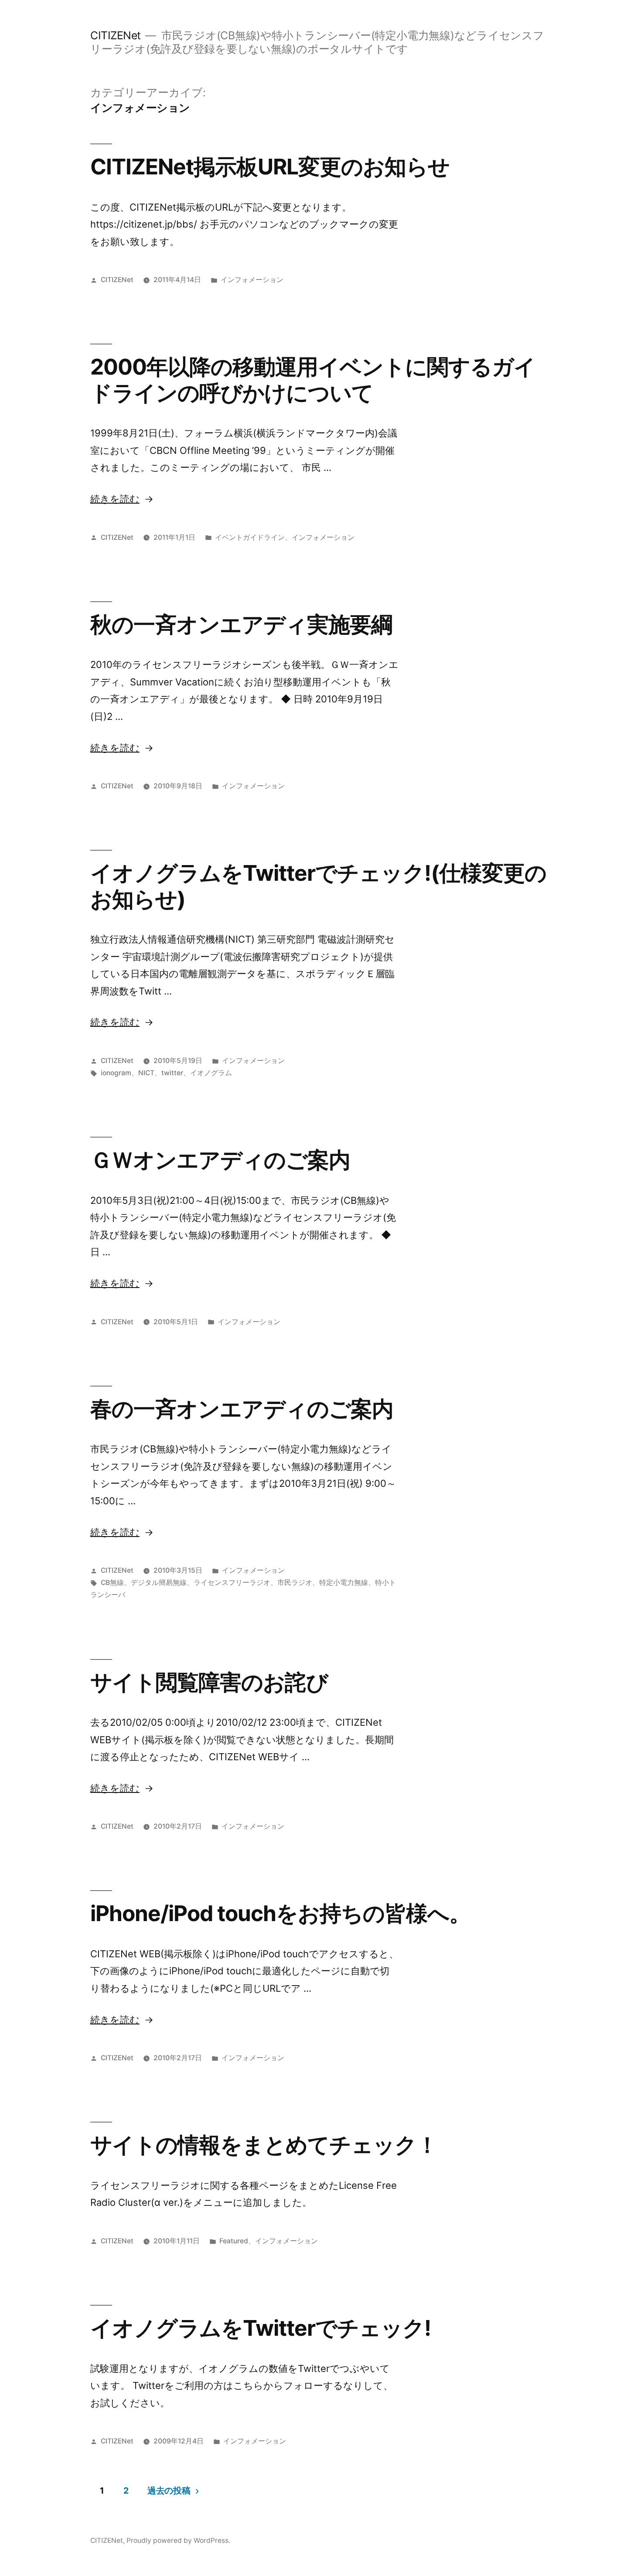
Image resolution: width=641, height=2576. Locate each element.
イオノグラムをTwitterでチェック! (261, 2328)
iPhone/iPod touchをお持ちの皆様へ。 (280, 1913)
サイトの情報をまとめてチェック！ (264, 2145)
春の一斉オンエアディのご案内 (242, 1409)
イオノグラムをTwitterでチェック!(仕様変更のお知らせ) (318, 886)
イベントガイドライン (250, 537)
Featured (234, 2241)
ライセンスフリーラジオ (232, 1583)
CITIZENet (116, 35)
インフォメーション (252, 280)
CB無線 (112, 1583)
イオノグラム (211, 1073)
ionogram (116, 1073)
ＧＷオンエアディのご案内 (220, 1160)
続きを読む (115, 499)
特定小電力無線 (344, 1583)
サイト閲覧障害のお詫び (209, 1682)
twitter (172, 1073)
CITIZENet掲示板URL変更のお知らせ (270, 167)
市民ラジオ (295, 1583)
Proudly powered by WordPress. (178, 2540)
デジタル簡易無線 (159, 1583)
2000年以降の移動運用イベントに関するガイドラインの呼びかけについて (313, 380)
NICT (146, 1073)
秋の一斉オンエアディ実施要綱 (241, 624)
